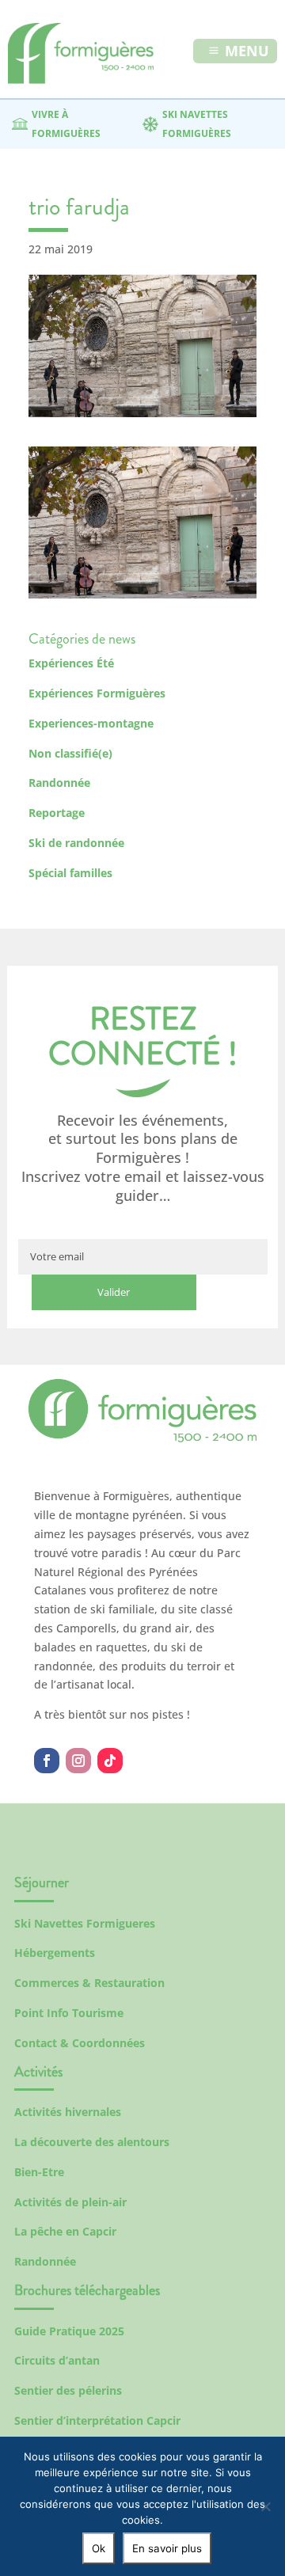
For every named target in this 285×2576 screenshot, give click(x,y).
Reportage (57, 813)
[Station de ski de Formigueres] (142, 1438)
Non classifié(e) (70, 753)
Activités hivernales (68, 2112)
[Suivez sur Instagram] (78, 1761)
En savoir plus (167, 2548)
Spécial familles (70, 873)
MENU (247, 51)
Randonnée (59, 783)
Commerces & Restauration (89, 1983)
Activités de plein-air (70, 2202)
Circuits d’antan (57, 2360)
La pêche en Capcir (65, 2231)
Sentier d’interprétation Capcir (97, 2420)
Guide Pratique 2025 (69, 2331)
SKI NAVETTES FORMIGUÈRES (197, 124)
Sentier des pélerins (68, 2390)
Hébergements (55, 1953)
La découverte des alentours (92, 2142)
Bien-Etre (39, 2172)
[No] (265, 2506)
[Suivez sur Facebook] (47, 1761)
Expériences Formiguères (97, 693)
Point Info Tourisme (69, 2013)
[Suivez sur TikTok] (110, 1761)
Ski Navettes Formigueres (85, 1923)
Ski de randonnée (76, 843)
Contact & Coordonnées (80, 2043)
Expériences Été (71, 663)
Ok (99, 2548)
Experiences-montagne (91, 723)
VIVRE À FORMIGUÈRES (66, 124)
